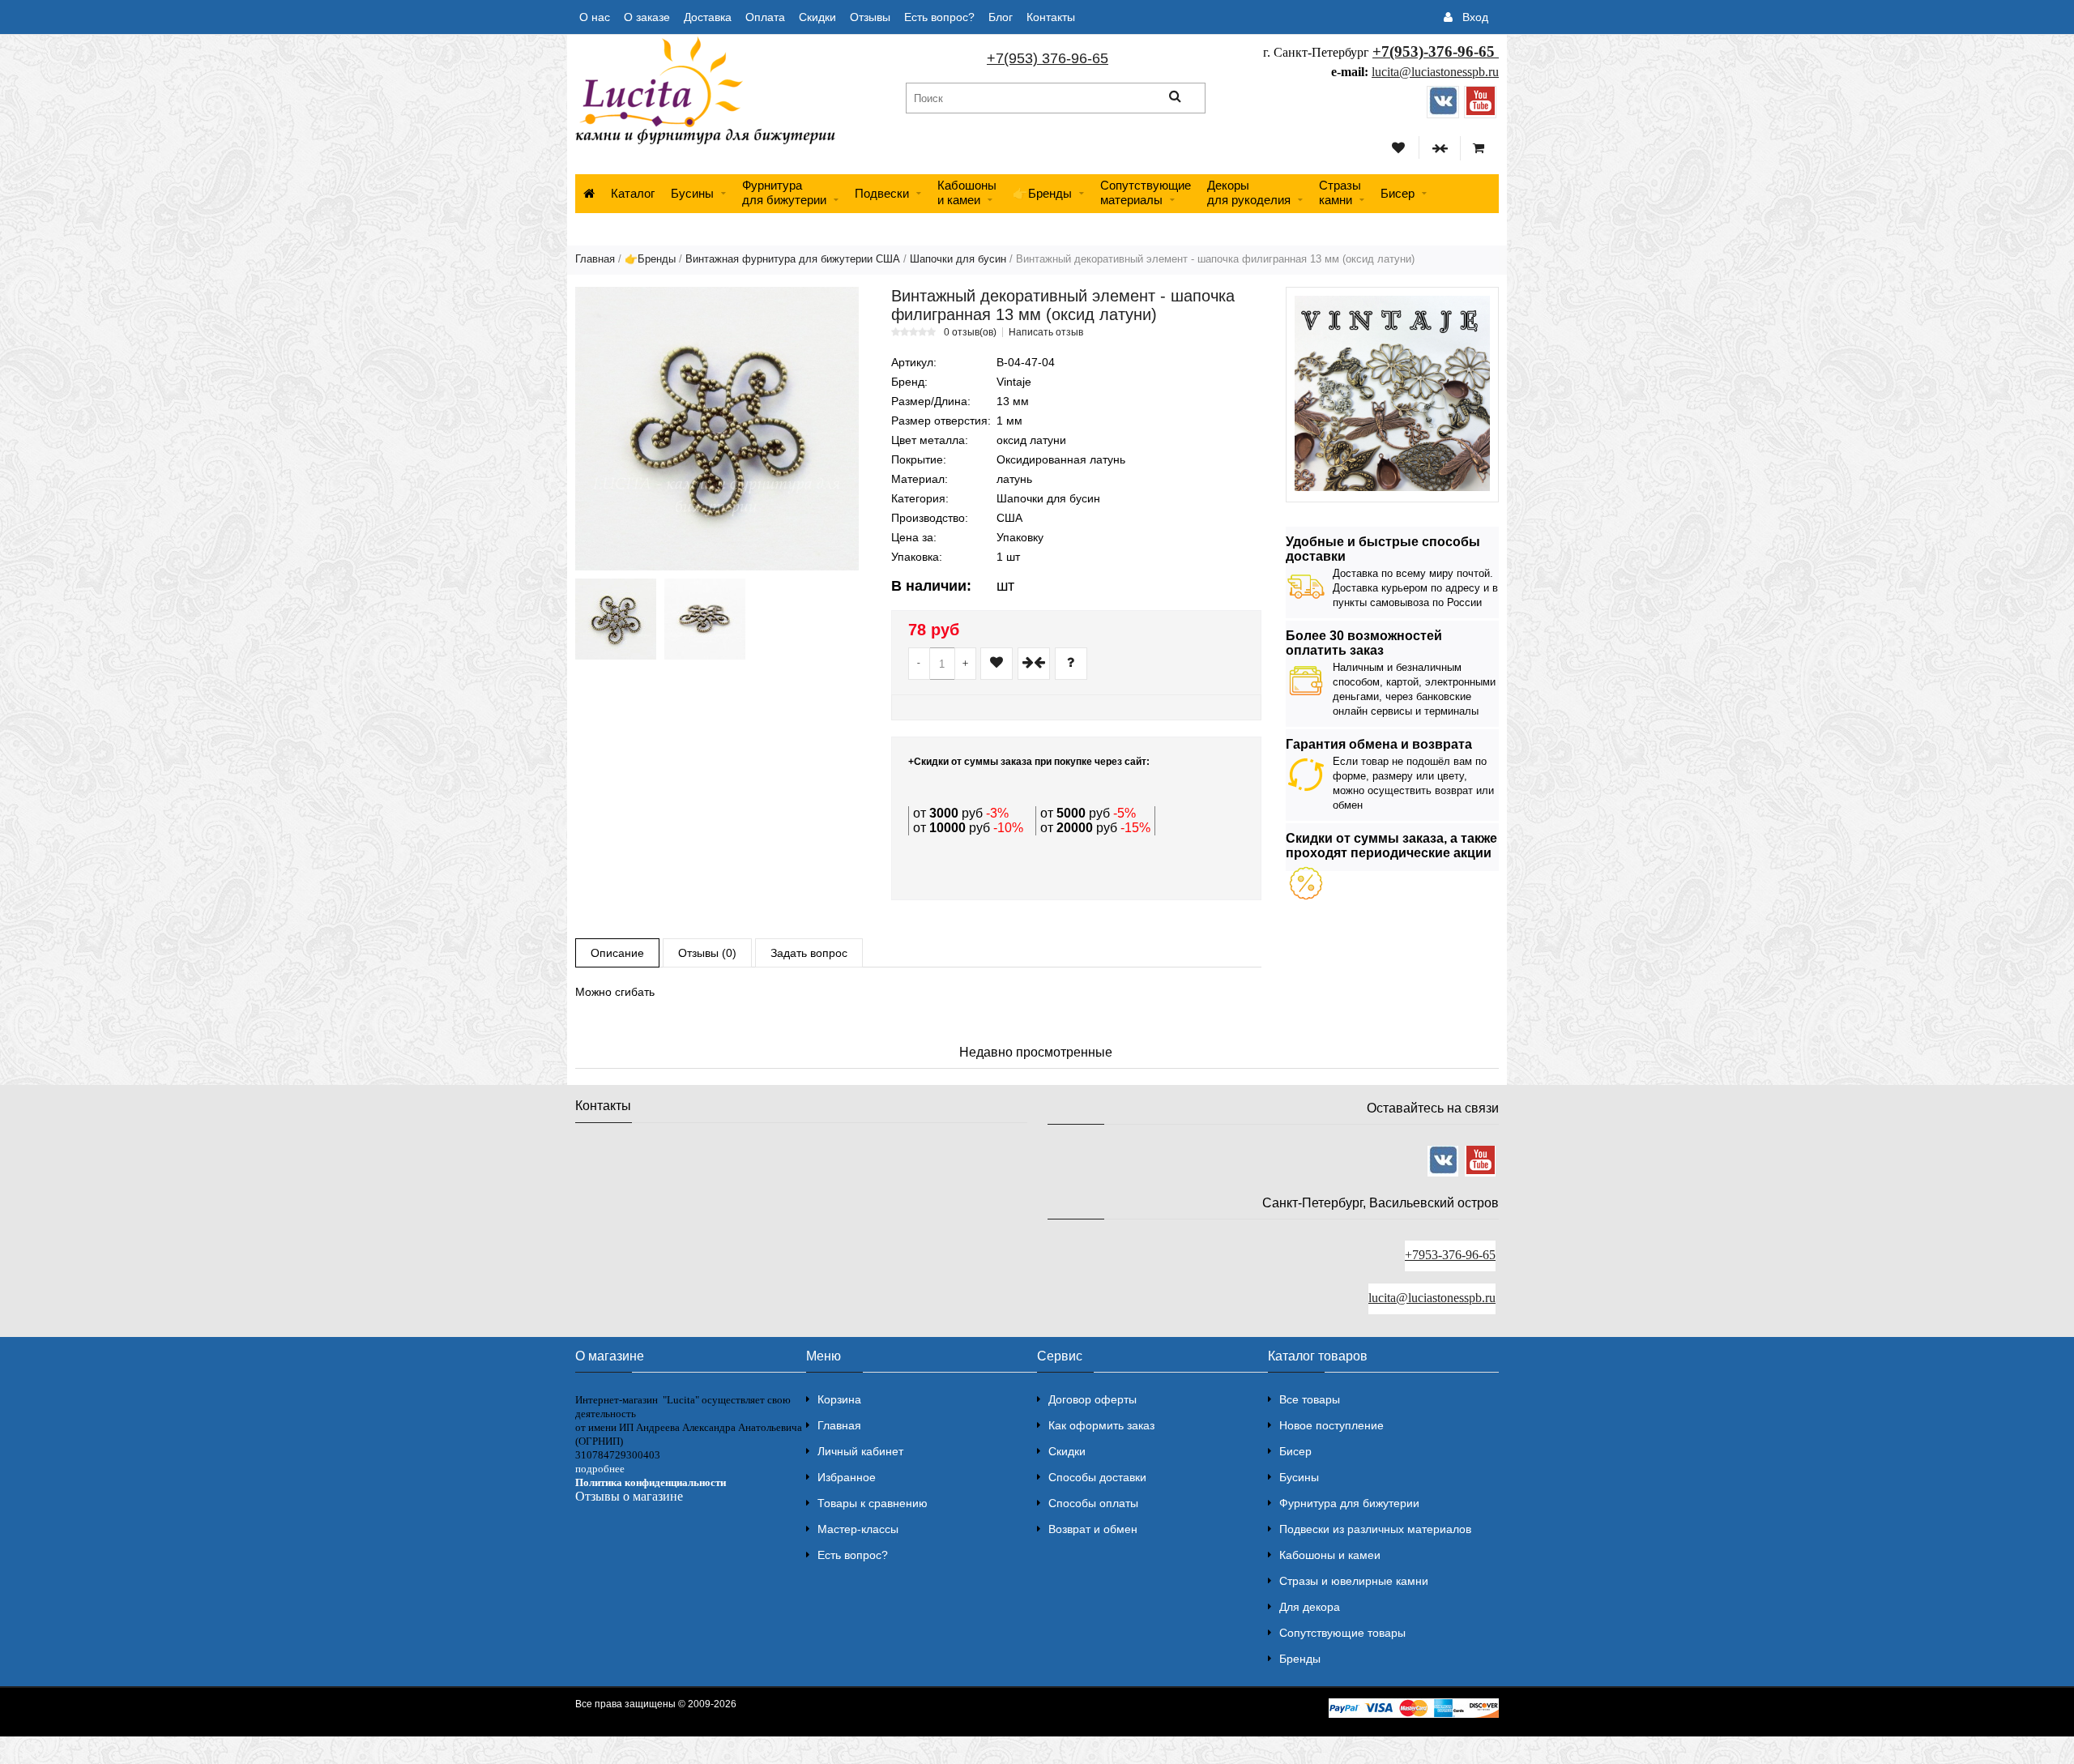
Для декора (1310, 1607)
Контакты (1051, 17)
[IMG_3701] (705, 619)
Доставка (708, 17)
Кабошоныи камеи (967, 192)
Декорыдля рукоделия (1249, 192)
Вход (1475, 17)
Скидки (817, 17)
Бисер (1398, 193)
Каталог (633, 193)
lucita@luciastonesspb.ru (1435, 72)
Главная (595, 259)
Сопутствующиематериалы (1146, 192)
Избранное (847, 1477)
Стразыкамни (1340, 192)
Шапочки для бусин (958, 259)
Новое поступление (1331, 1425)
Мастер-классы (858, 1529)
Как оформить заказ (1101, 1425)
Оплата (765, 17)
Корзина (839, 1399)
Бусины (692, 193)
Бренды (1300, 1659)
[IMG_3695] (616, 619)
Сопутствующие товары (1342, 1633)
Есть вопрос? (939, 17)
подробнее (600, 1469)
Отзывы (870, 17)
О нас (595, 17)
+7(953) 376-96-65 (1048, 58)
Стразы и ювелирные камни (1354, 1581)
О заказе (647, 17)
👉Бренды (1042, 193)
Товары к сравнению (873, 1503)
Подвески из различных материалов (1375, 1529)
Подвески (882, 193)
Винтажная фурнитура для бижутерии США (793, 259)
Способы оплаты (1093, 1503)
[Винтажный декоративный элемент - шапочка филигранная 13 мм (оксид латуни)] (717, 429)
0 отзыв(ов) (970, 332)
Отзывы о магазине (629, 1496)
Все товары (1310, 1399)
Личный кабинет (860, 1451)
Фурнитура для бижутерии (784, 192)
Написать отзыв (1046, 332)
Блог (1001, 17)
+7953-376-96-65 (1450, 1255)
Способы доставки (1097, 1477)
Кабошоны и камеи (1330, 1555)
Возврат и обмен (1093, 1529)
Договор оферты (1092, 1399)
